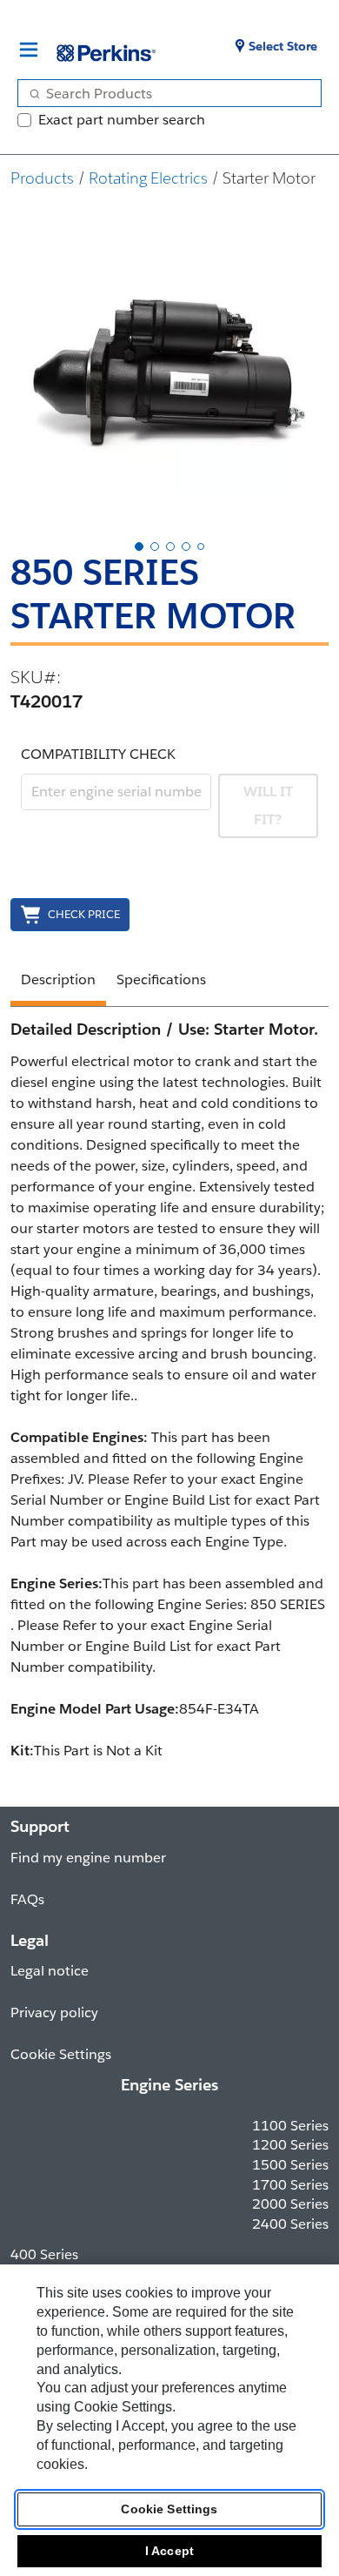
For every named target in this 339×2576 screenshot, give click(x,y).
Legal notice (50, 1971)
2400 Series (290, 2224)
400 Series (44, 2254)
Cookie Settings (169, 2509)
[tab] (139, 547)
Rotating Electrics (148, 178)
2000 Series (290, 2204)
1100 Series (290, 2126)
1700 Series (290, 2185)
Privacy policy (54, 2012)
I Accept (169, 2551)
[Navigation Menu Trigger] (29, 50)
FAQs (27, 1899)
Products (42, 178)
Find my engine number (88, 1858)
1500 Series (290, 2165)
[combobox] (163, 93)
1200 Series (290, 2145)
